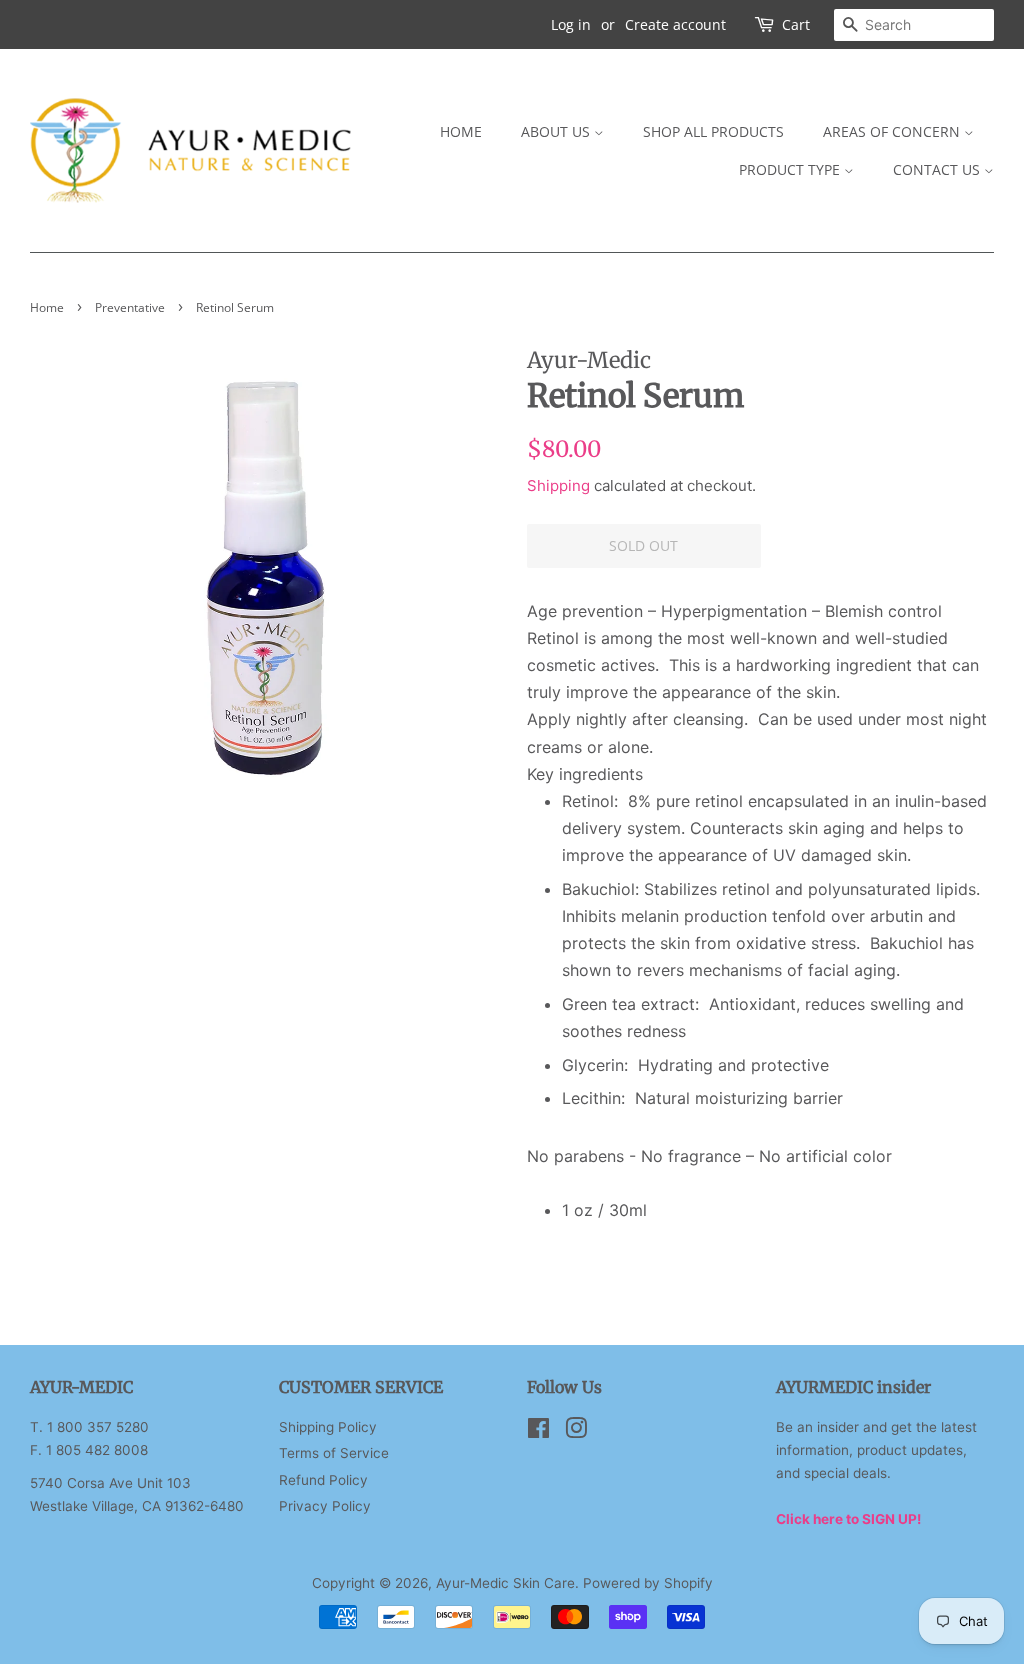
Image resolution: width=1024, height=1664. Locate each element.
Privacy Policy (325, 1506)
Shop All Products (713, 131)
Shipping (558, 485)
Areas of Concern (893, 131)
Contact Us (938, 169)
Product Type (791, 169)
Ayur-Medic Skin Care (505, 1583)
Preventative (130, 307)
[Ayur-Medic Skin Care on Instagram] (576, 1432)
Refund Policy (323, 1480)
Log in (571, 24)
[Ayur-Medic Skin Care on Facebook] (538, 1432)
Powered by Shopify (648, 1583)
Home (461, 131)
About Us (557, 131)
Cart (796, 24)
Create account (675, 24)
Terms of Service (334, 1453)
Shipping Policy (328, 1427)
